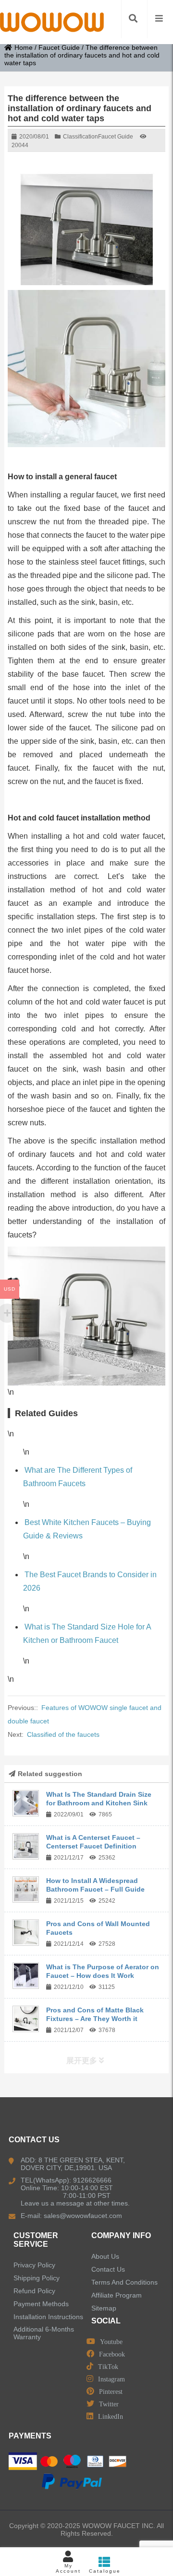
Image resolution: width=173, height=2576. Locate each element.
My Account (68, 2568)
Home (24, 47)
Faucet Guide (59, 47)
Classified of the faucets (63, 1734)
